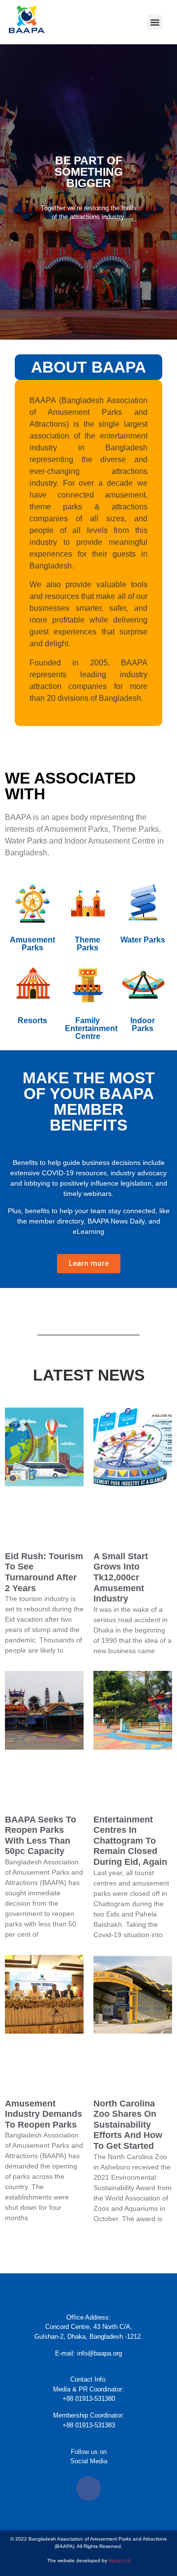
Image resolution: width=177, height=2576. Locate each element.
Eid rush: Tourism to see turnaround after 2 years (44, 1572)
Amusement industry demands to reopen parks (44, 2114)
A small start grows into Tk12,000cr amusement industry (121, 1577)
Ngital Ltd (119, 2560)
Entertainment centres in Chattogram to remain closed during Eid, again (130, 1841)
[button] (155, 22)
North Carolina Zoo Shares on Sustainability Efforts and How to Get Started (128, 2125)
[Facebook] (88, 2488)
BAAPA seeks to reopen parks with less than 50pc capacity (41, 1836)
